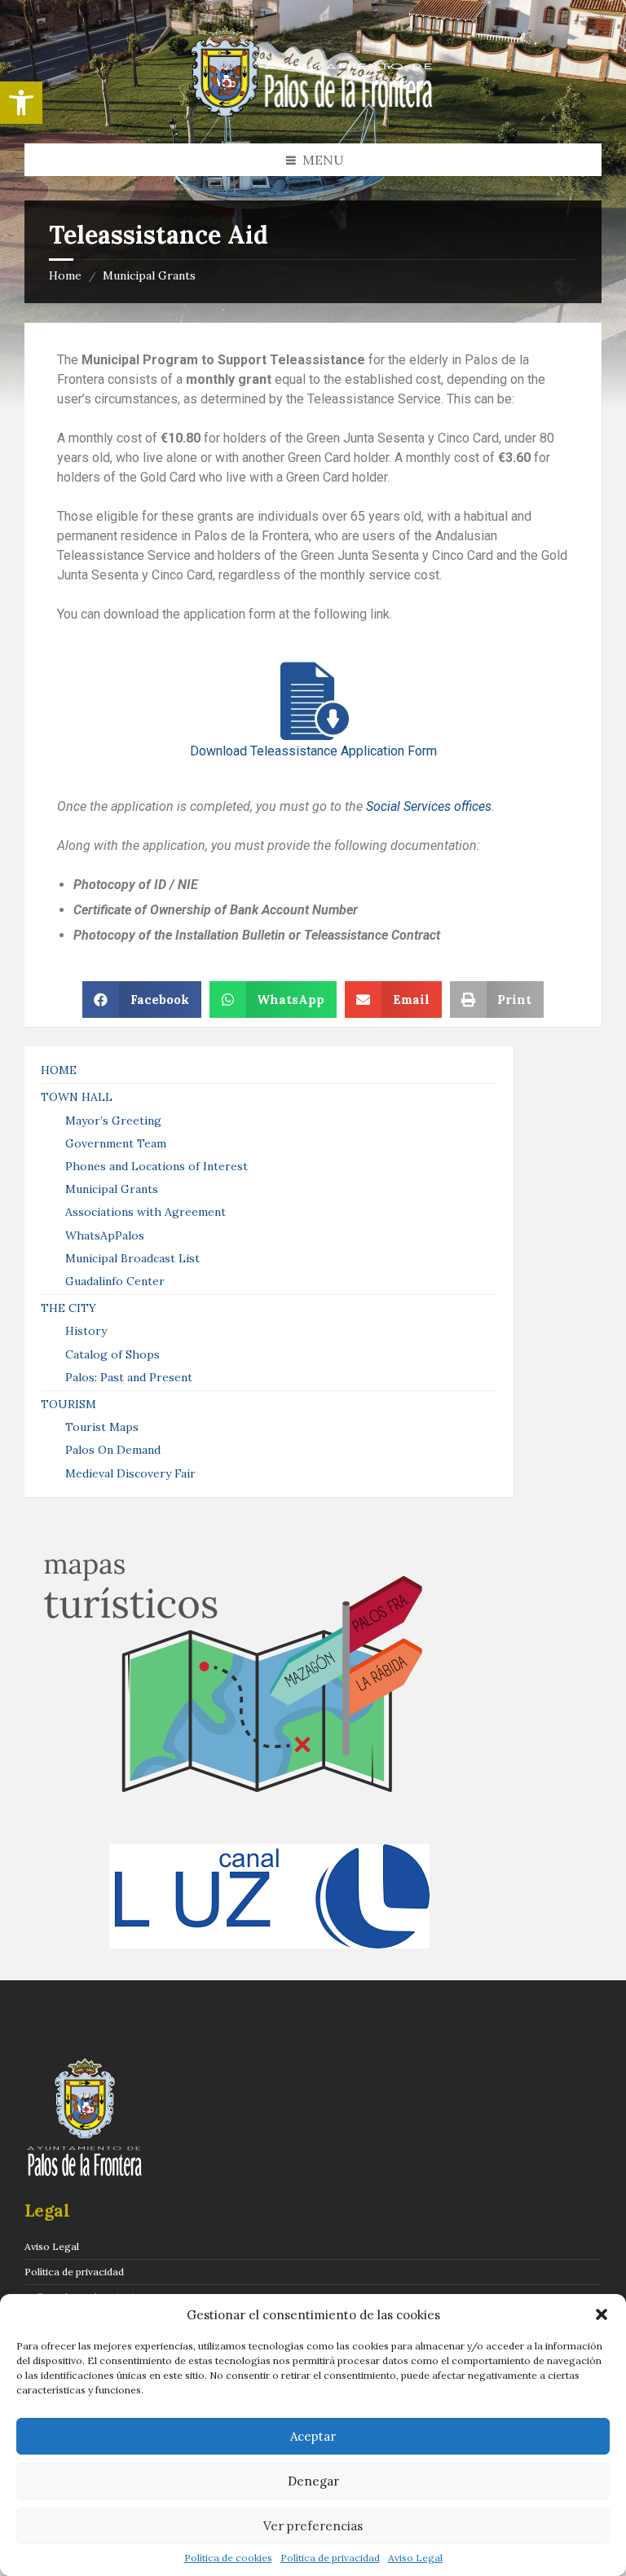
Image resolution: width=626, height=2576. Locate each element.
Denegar (313, 2481)
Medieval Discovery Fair (130, 1473)
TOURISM (68, 1404)
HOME (59, 1070)
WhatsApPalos (105, 1235)
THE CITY (68, 1308)
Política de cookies (228, 2558)
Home (65, 275)
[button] (21, 103)
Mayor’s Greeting (113, 1121)
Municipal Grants (149, 275)
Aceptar (313, 2436)
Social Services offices (429, 806)
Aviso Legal (415, 2558)
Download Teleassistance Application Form (313, 751)
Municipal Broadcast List (132, 1258)
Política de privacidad (330, 2558)
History (86, 1331)
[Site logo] (313, 112)
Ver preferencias (313, 2526)
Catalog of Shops (112, 1354)
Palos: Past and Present (129, 1377)
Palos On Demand (113, 1450)
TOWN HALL (77, 1097)
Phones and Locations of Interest (156, 1166)
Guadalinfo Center (115, 1281)
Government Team (116, 1143)
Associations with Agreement (145, 1212)
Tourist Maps (102, 1427)
